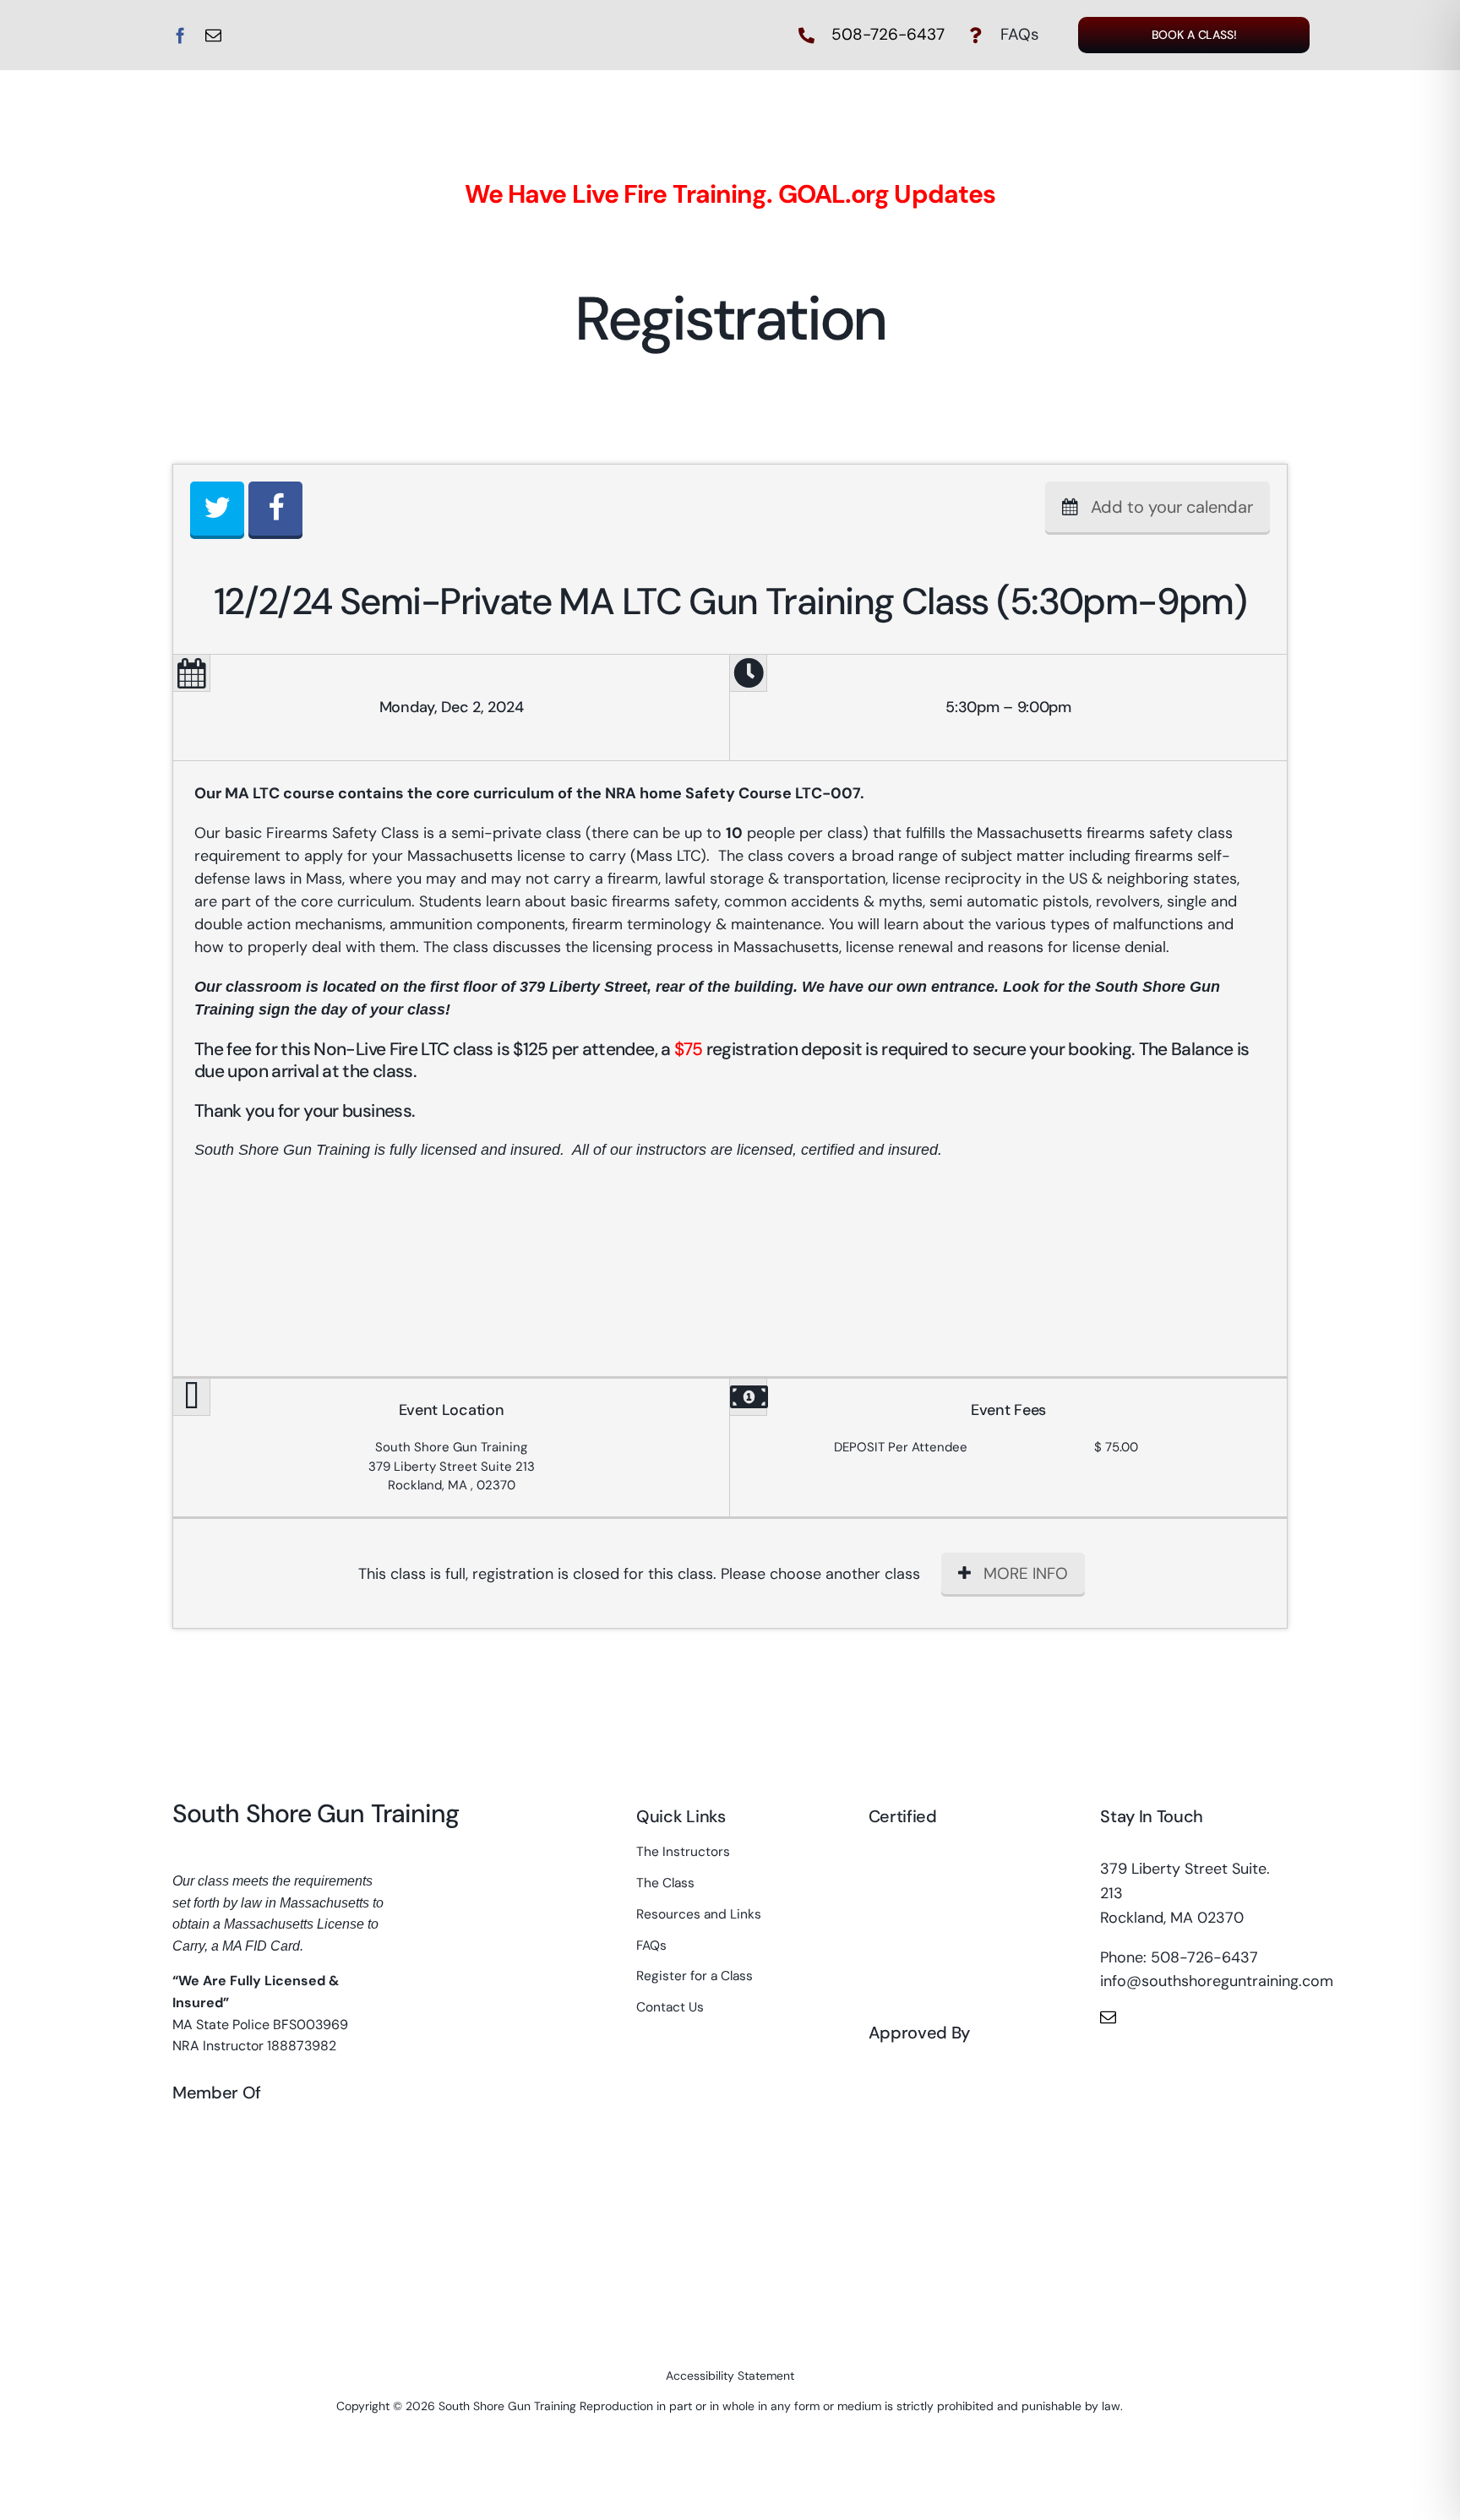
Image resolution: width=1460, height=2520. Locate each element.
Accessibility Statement (730, 2376)
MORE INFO (1026, 1573)
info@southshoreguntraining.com (1217, 1981)
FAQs (1020, 34)
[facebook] (180, 35)
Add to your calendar (1172, 507)
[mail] (213, 35)
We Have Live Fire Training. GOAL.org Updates (730, 194)
